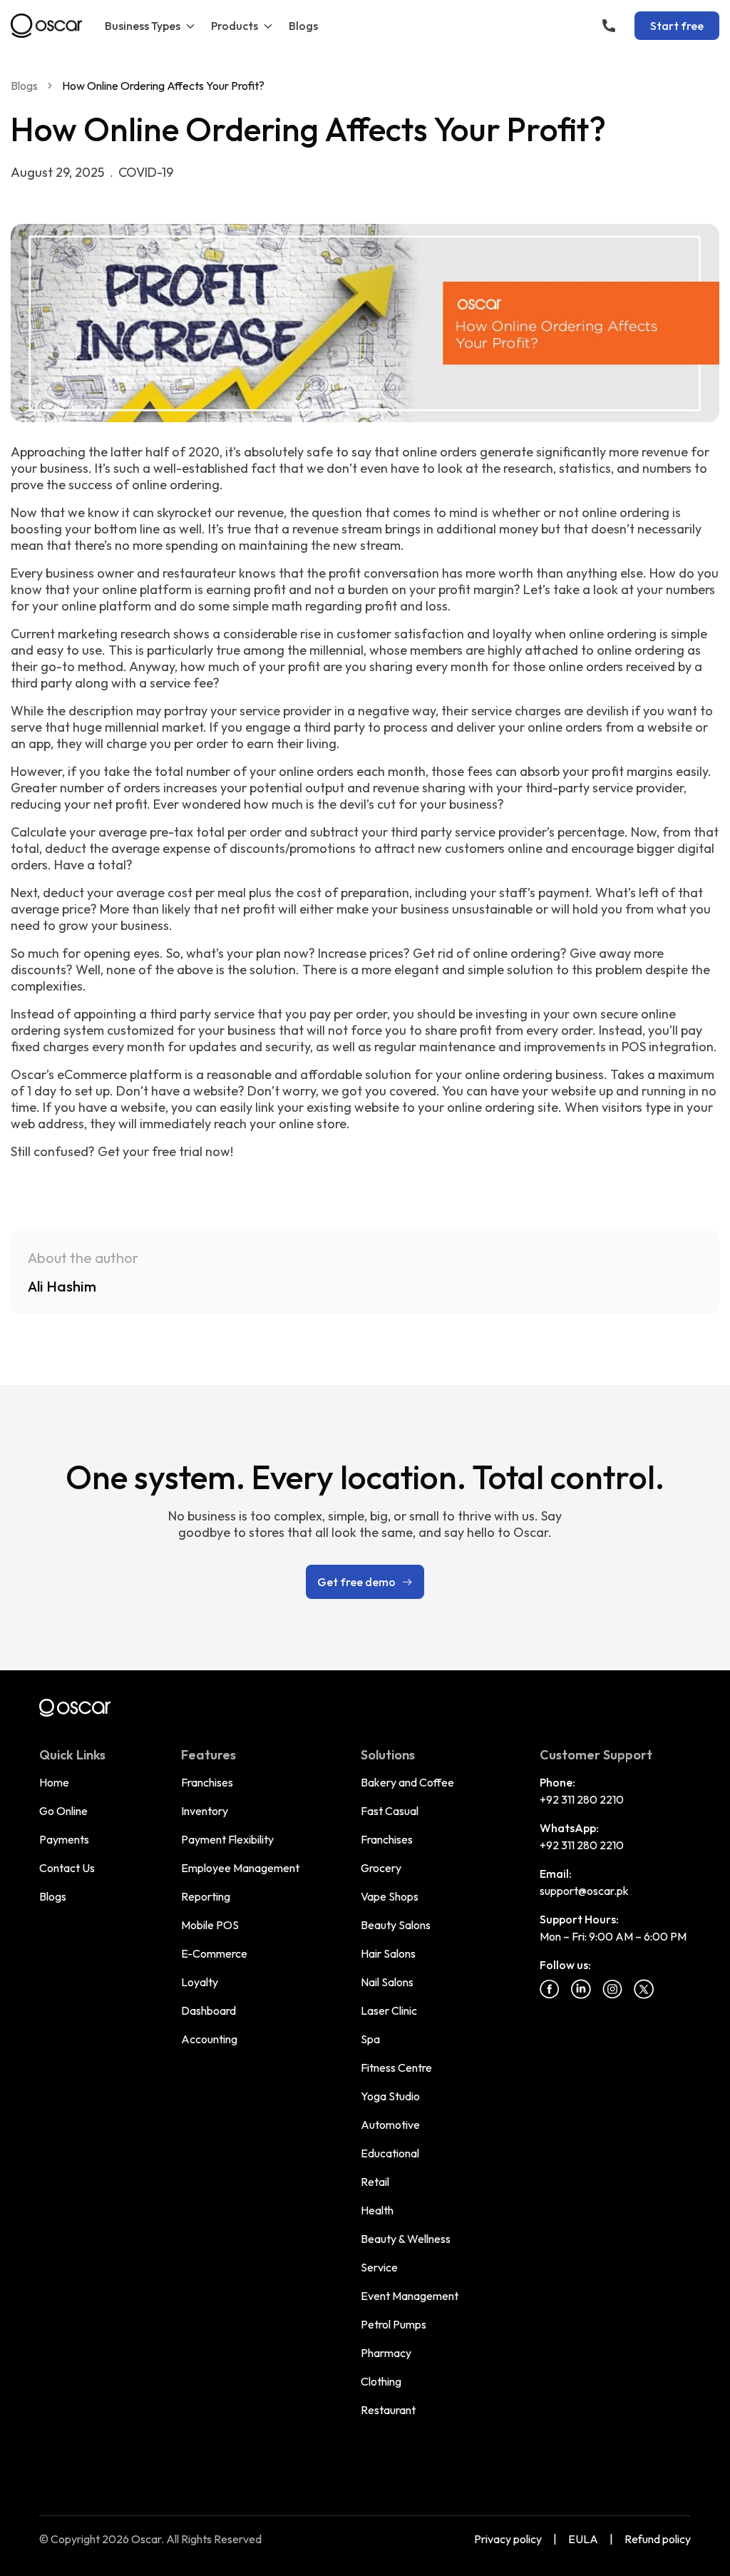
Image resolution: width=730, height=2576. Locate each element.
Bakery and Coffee (407, 1782)
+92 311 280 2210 (582, 1799)
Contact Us (67, 1868)
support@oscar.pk (584, 1891)
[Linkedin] (581, 1989)
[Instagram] (612, 1989)
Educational (390, 2153)
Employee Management (240, 1868)
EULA (583, 2539)
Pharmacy (386, 2353)
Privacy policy (508, 2539)
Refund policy (658, 2539)
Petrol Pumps (394, 2324)
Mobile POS (210, 1925)
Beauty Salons (396, 1925)
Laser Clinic (389, 2010)
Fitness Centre (396, 2068)
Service (379, 2267)
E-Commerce (214, 1953)
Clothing (381, 2381)
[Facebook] (550, 1989)
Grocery (381, 1868)
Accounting (209, 2039)
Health (377, 2210)
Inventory (205, 1811)
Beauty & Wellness (406, 2239)
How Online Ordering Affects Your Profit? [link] (163, 86)
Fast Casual (390, 1811)
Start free (677, 26)
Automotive (390, 2125)
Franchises (207, 1782)
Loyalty (200, 1982)
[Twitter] (644, 1989)
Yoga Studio (390, 2096)
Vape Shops (390, 1896)
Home (54, 1782)
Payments (64, 1839)
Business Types (143, 26)
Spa (370, 2039)
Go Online (63, 1811)
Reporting (206, 1896)
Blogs (303, 26)
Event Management (410, 2296)
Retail (375, 2182)
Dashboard (209, 2010)
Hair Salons (388, 1953)
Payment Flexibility (227, 1839)
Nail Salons (387, 1982)
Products (235, 26)
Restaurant (388, 2410)
